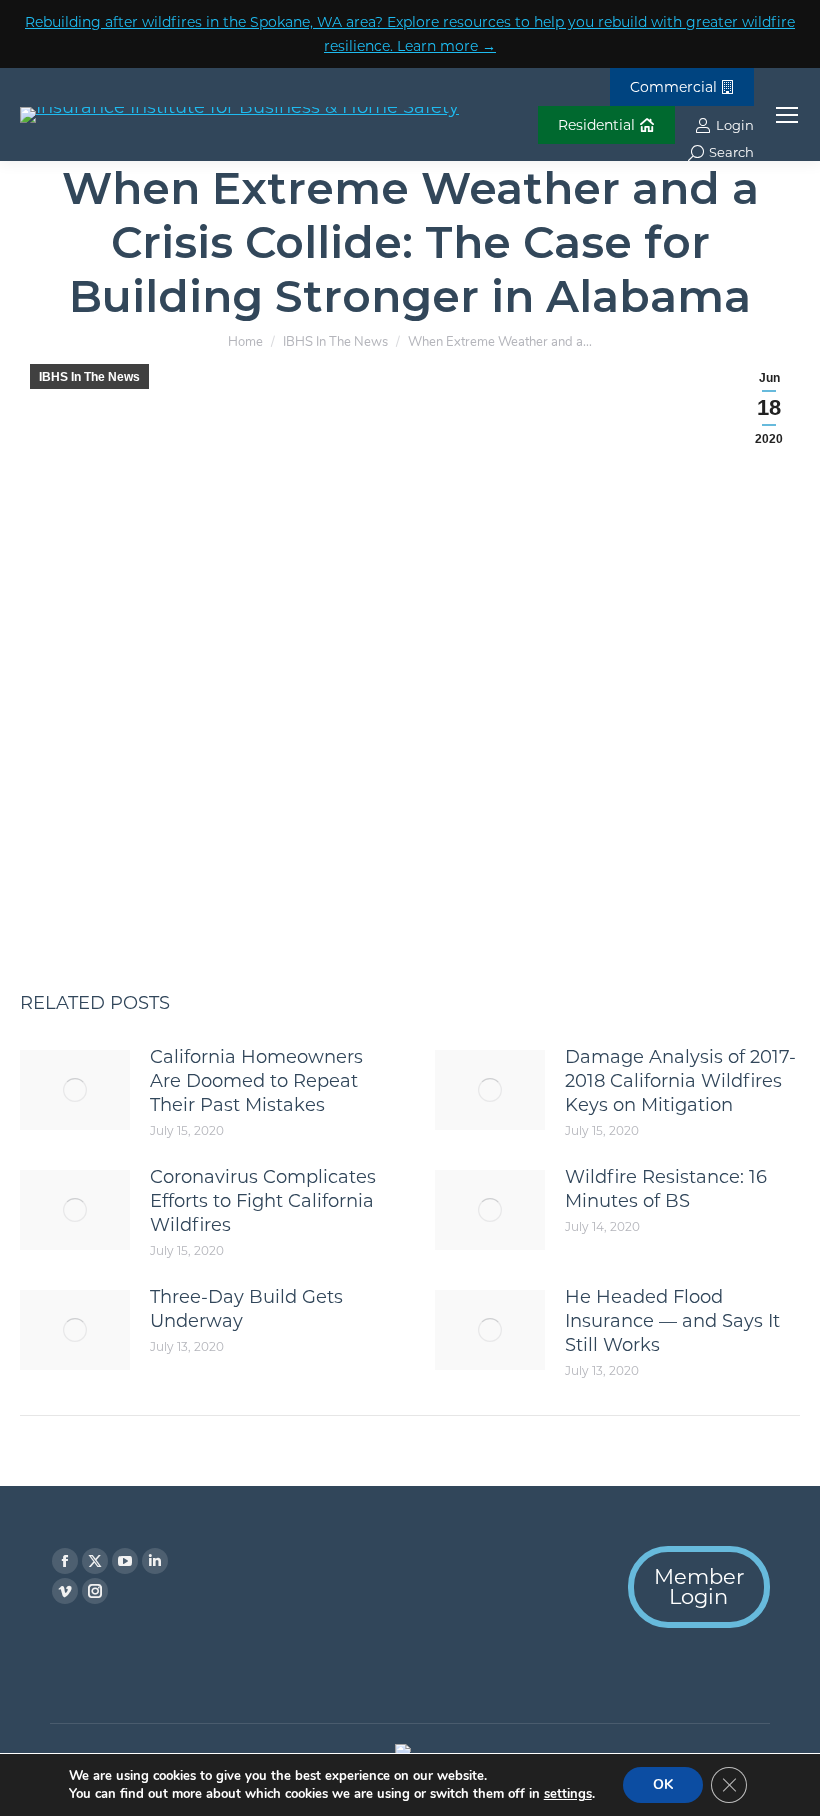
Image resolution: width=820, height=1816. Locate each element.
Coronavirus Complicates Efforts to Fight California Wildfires (263, 1201)
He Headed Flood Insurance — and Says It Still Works (672, 1321)
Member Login (699, 1586)
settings (568, 1794)
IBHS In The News (89, 377)
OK (663, 1784)
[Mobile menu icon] (787, 115)
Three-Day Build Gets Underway (246, 1309)
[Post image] (75, 1090)
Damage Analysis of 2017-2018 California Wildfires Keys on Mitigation (680, 1081)
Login (735, 125)
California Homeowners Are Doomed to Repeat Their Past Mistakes (256, 1081)
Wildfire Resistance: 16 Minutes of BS (666, 1189)
